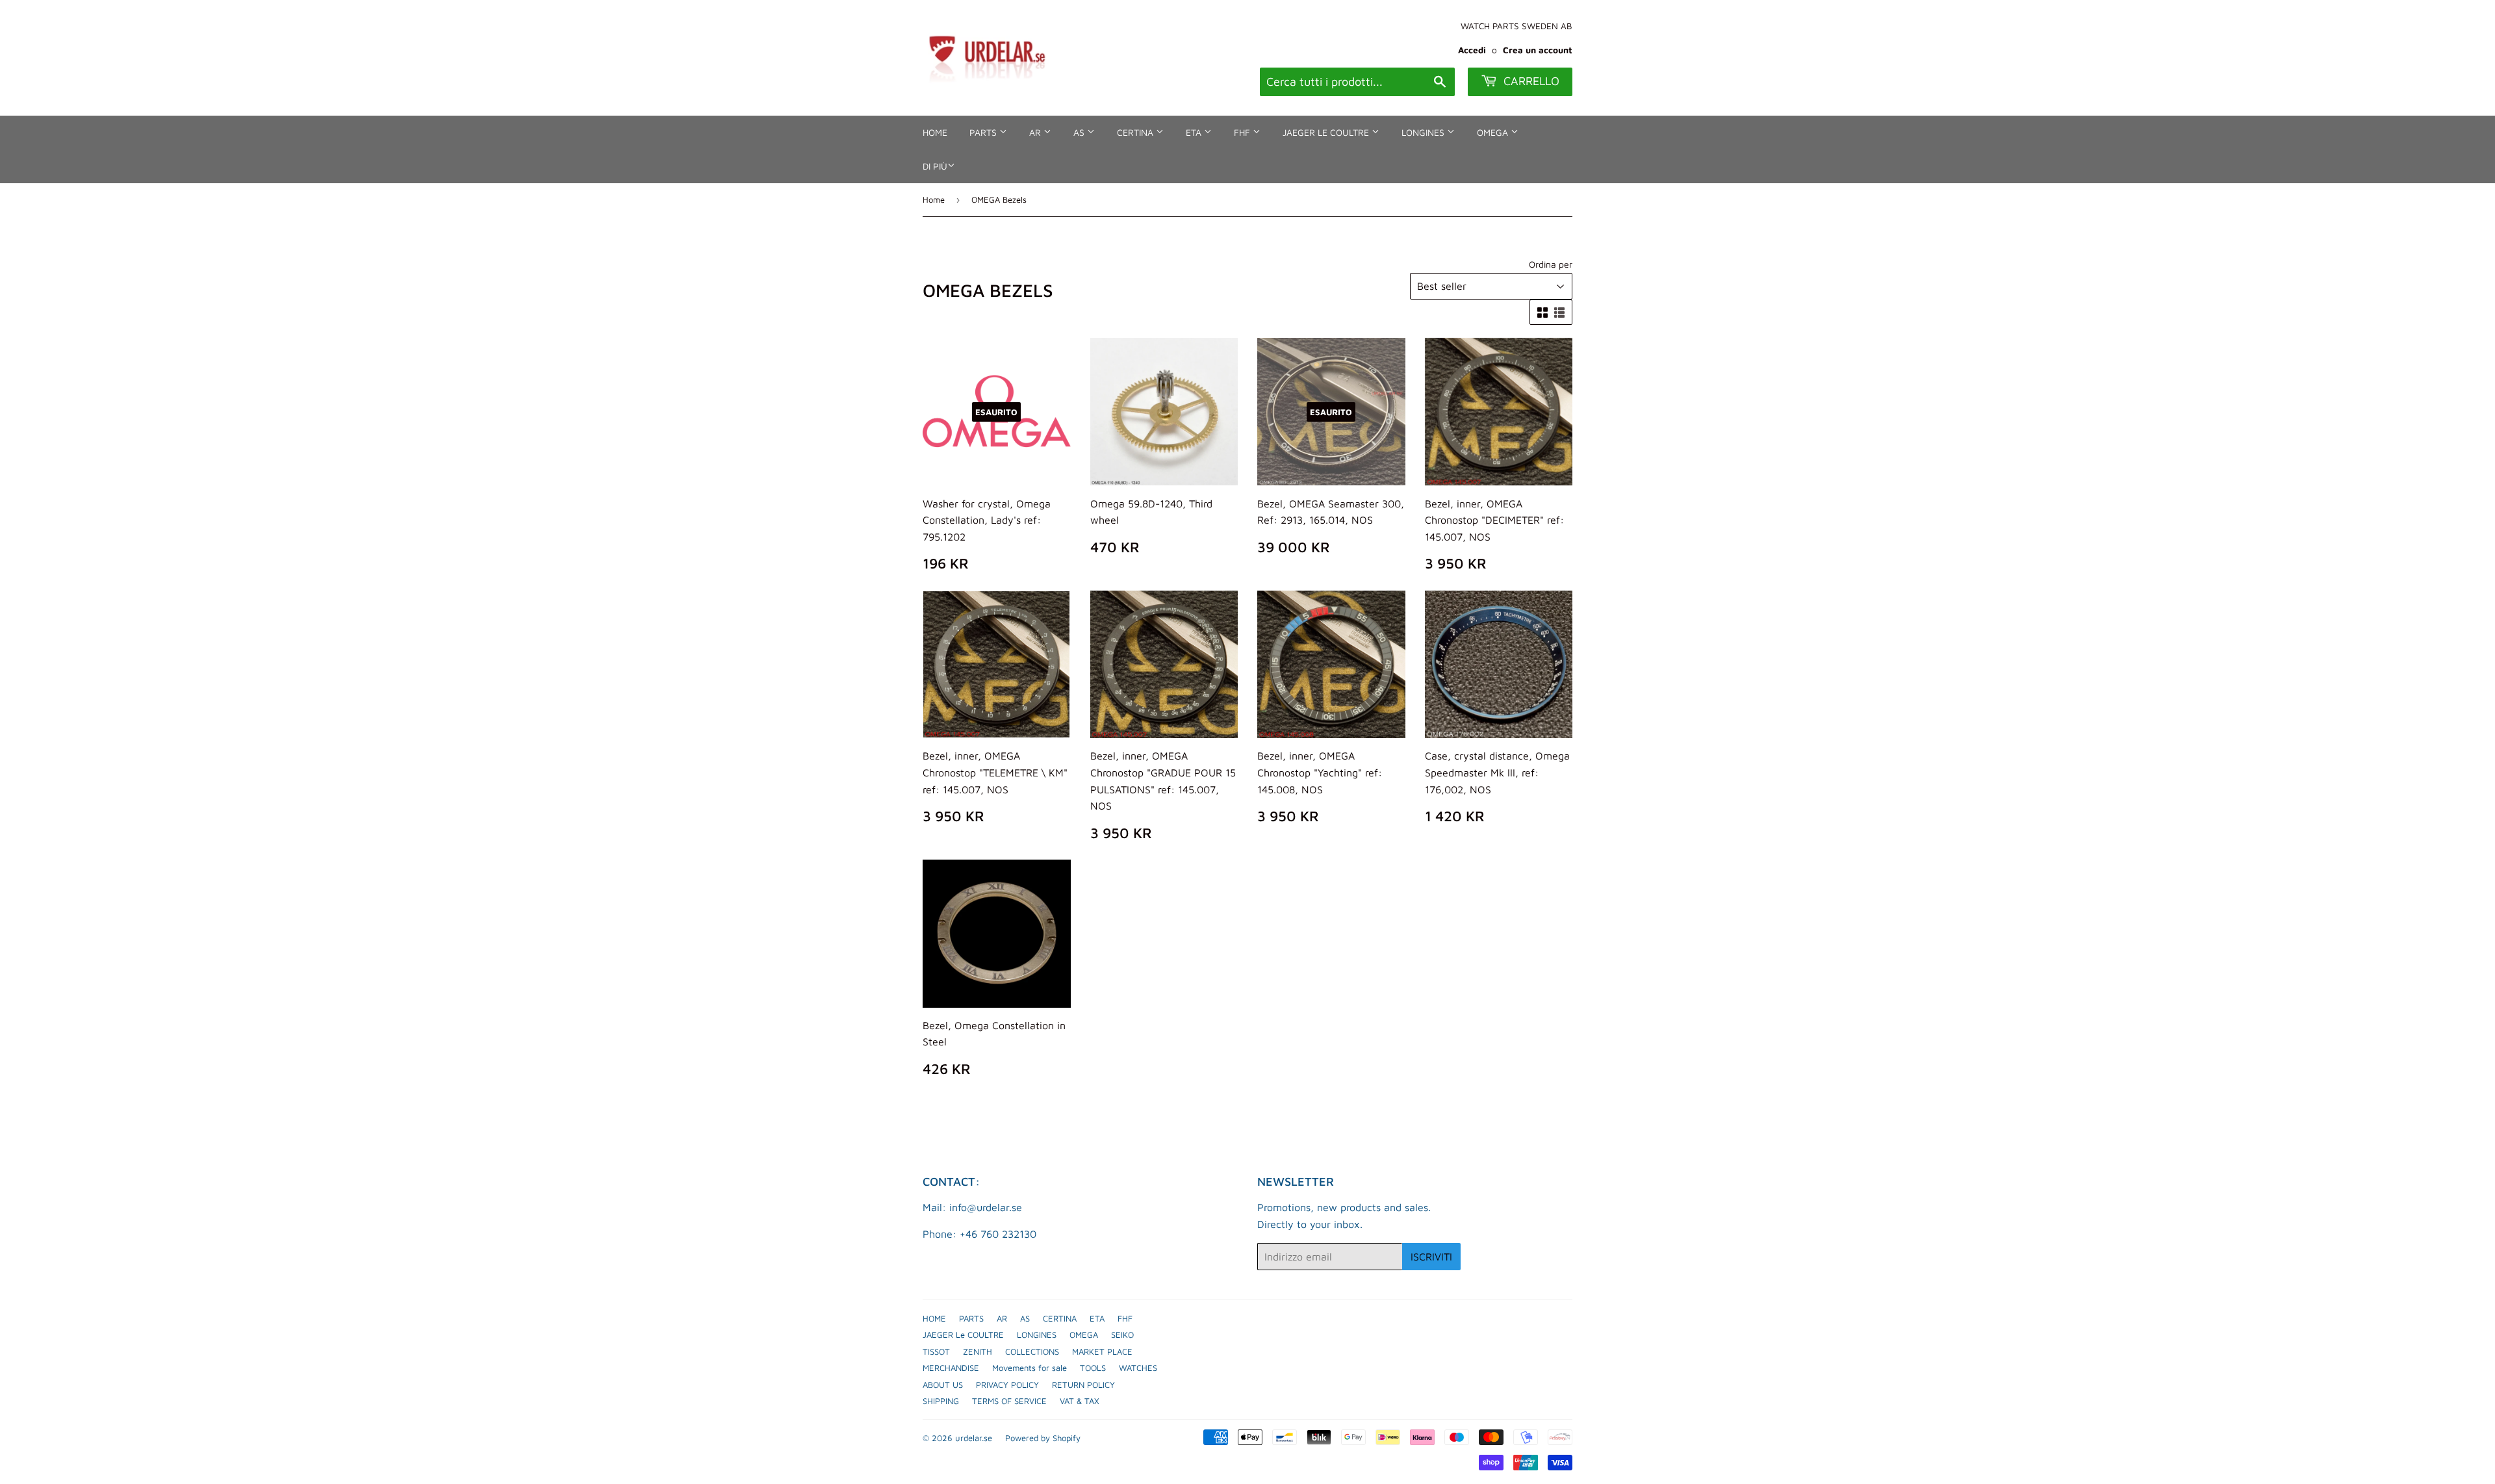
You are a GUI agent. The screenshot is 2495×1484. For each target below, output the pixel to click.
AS (1080, 132)
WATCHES (1138, 1368)
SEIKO (1122, 1335)
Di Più (935, 166)
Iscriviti (1431, 1257)
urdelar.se (974, 1438)
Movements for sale (1030, 1368)
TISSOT (936, 1351)
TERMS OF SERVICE (1009, 1401)
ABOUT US (943, 1385)
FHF (1243, 132)
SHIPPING (941, 1401)
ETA (1195, 132)
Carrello (1530, 81)
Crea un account (1538, 50)
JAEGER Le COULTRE (1327, 132)
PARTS (984, 132)
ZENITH (978, 1351)
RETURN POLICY (1083, 1385)
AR (1036, 132)
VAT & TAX (1080, 1401)
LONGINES (1424, 132)
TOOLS (1093, 1368)
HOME (935, 132)
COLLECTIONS (1032, 1351)
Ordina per (1551, 264)
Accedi (1472, 50)
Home (934, 199)
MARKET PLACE (1102, 1351)
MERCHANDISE (951, 1368)
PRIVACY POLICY (1007, 1385)
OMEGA (1494, 132)
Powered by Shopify (1043, 1438)
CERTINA (1136, 132)
